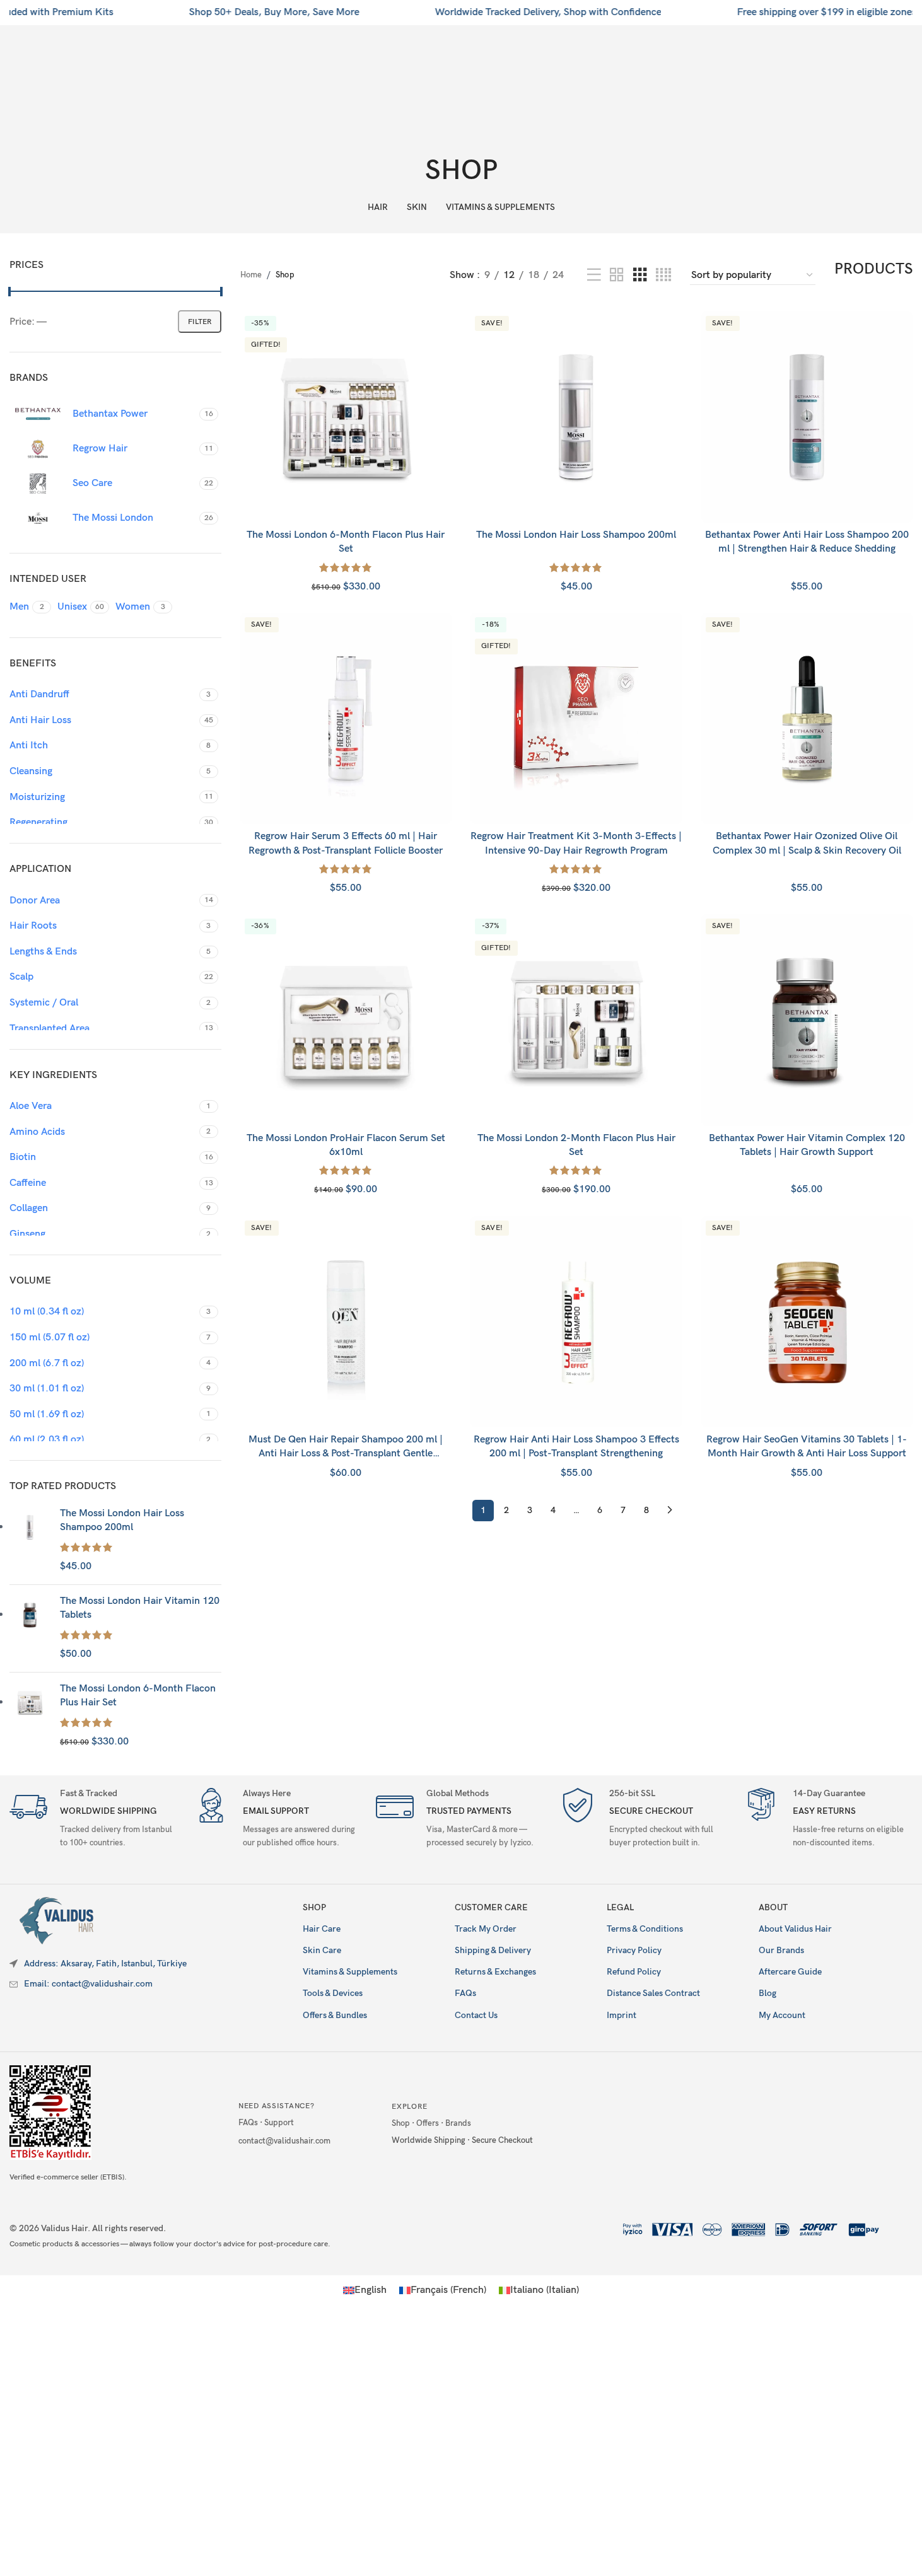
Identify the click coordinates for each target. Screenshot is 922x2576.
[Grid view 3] (640, 276)
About (773, 1907)
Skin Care (322, 1950)
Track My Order (486, 1929)
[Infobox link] (95, 1820)
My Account (782, 2015)
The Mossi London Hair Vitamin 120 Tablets (140, 1608)
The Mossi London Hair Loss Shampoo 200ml (122, 1520)
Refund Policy (634, 1972)
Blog (767, 1993)
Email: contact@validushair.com (88, 1984)
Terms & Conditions (645, 1929)
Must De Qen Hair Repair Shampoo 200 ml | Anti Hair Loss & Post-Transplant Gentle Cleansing (346, 1454)
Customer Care (491, 1907)
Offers (428, 2123)
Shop (314, 1907)
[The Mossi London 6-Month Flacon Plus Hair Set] (30, 1716)
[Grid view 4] (663, 276)
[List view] (594, 276)
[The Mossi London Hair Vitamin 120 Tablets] (30, 1628)
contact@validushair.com (284, 2141)
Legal (620, 1907)
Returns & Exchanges (495, 1972)
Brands (458, 2123)
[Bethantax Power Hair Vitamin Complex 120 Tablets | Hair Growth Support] (807, 1020)
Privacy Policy (634, 1950)
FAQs (465, 1993)
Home (251, 275)
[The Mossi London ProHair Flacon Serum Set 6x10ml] (346, 1020)
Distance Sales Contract (653, 1993)
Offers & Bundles (335, 2015)
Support (279, 2123)
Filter (200, 322)
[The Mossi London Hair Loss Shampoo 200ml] (30, 1541)
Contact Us (476, 2015)
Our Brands (781, 1950)
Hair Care (322, 1929)
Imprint (621, 2015)
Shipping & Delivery (493, 1950)
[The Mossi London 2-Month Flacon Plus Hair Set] (576, 1020)
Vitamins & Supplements (350, 1972)
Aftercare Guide (790, 1972)
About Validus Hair (795, 1929)
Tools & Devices (333, 1993)
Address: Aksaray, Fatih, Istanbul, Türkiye (105, 1964)
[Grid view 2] (617, 276)
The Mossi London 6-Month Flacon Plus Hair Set (138, 1696)
